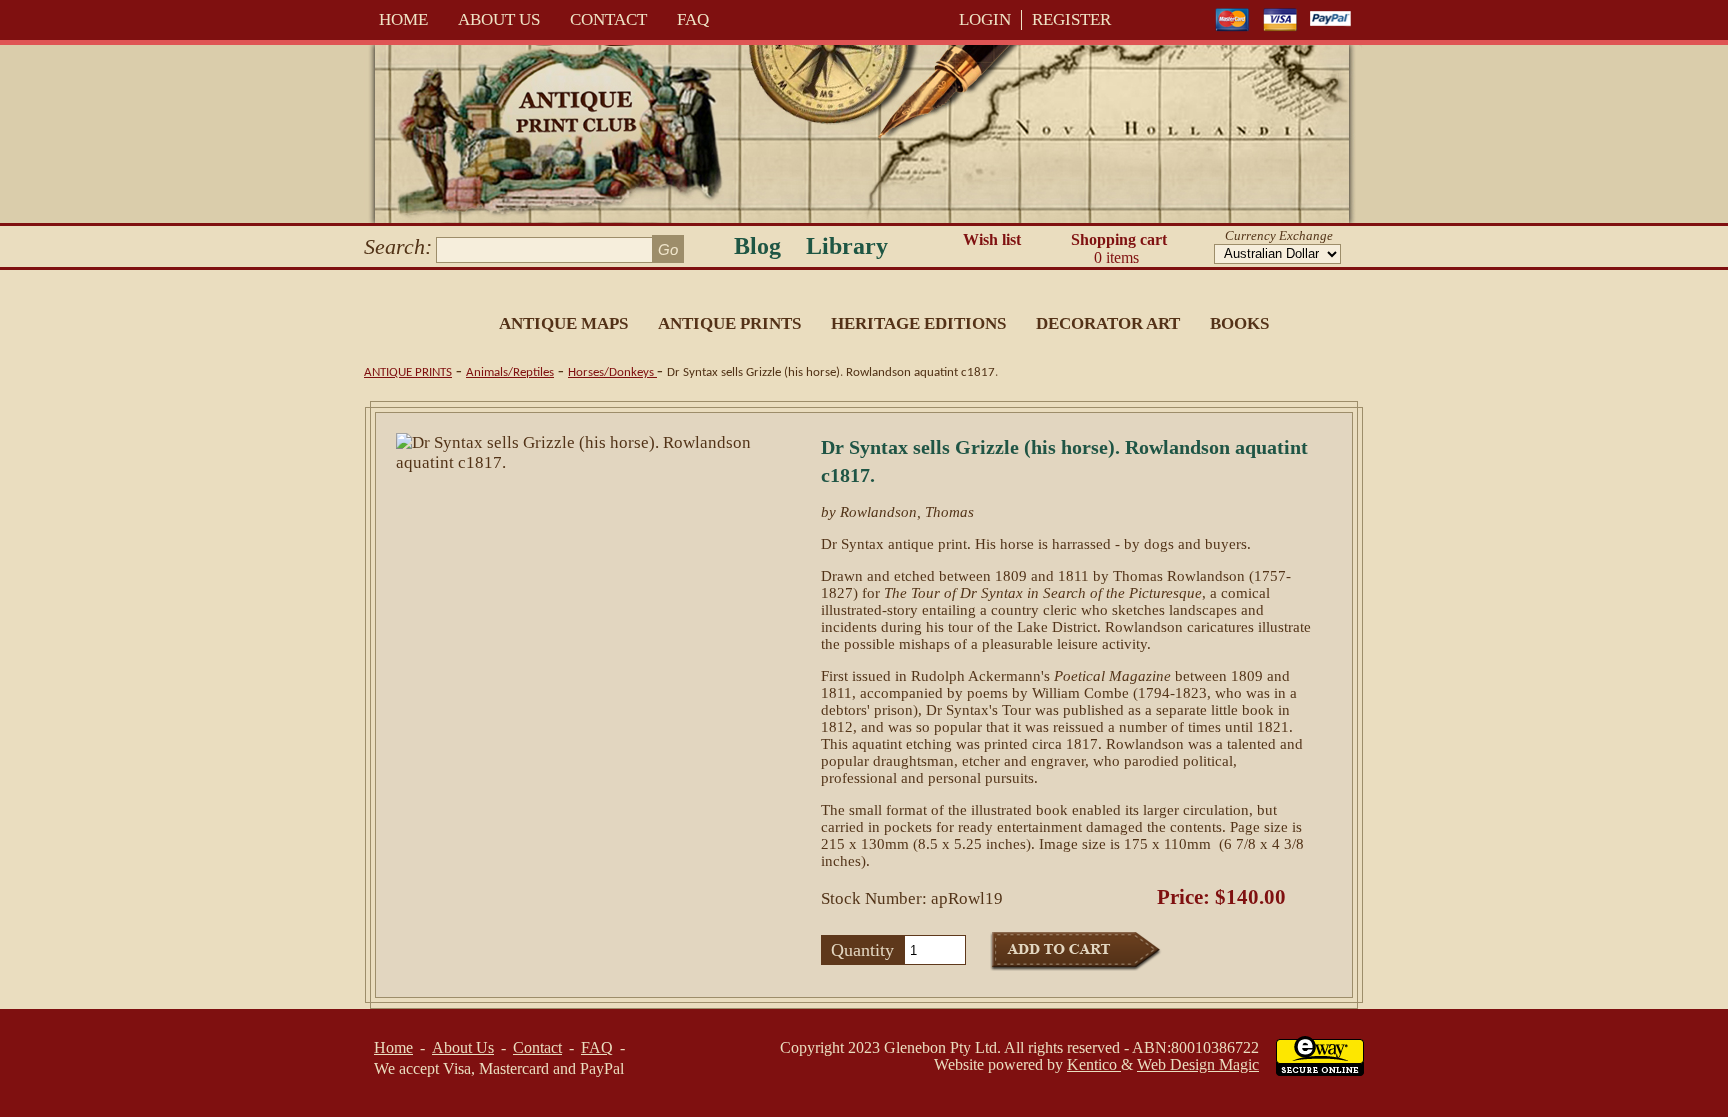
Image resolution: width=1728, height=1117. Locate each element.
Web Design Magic (1198, 1064)
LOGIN (985, 19)
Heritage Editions (918, 323)
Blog (757, 246)
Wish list (992, 239)
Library (847, 246)
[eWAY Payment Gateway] (1320, 1070)
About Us (499, 19)
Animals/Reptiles (510, 372)
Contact (608, 19)
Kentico (1094, 1064)
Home (403, 19)
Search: (398, 246)
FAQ (693, 19)
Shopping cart (1119, 248)
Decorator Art (1108, 323)
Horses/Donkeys (612, 372)
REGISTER (1071, 19)
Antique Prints (729, 323)
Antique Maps (563, 323)
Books (1239, 323)
